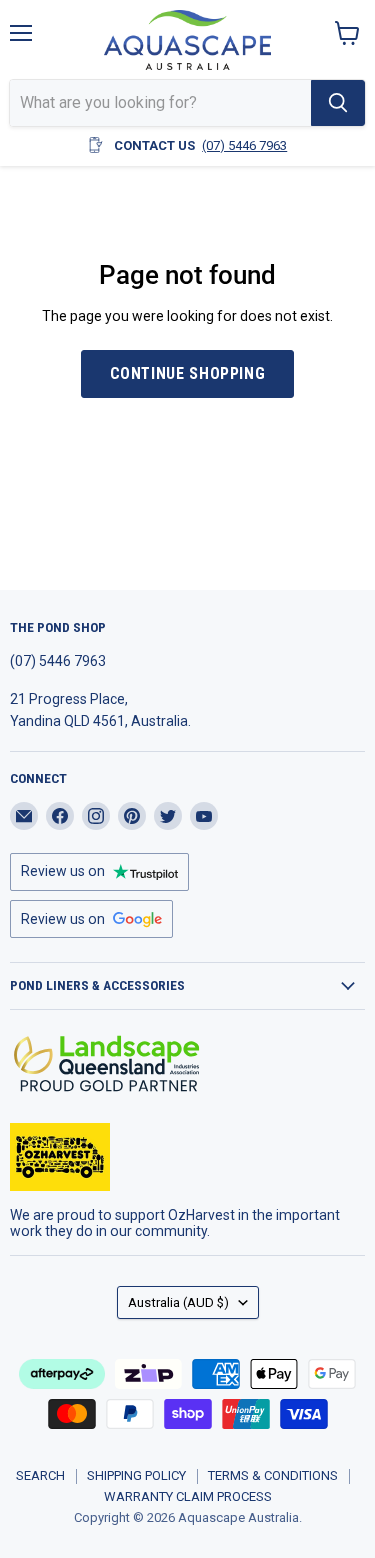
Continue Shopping (188, 373)
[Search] (338, 103)
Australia (178, 1302)
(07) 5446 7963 (244, 145)
